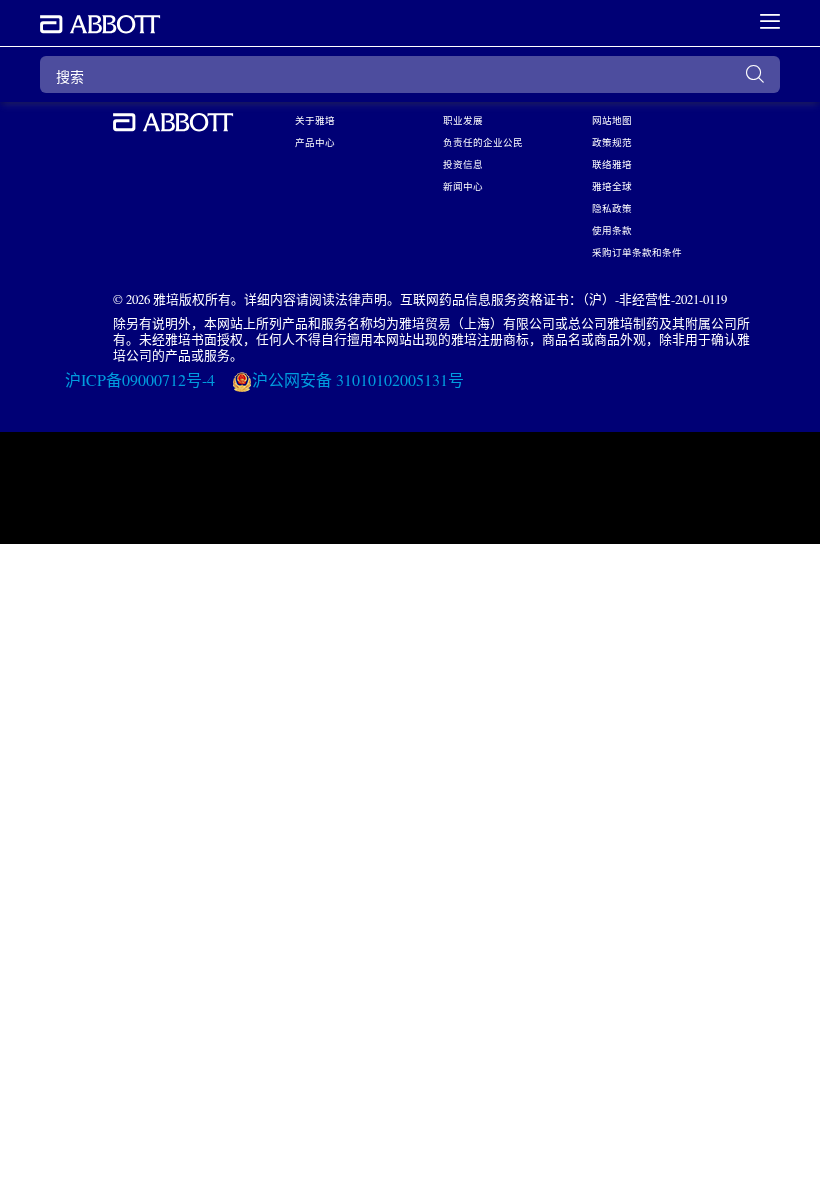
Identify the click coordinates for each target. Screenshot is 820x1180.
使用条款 (612, 230)
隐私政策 (612, 208)
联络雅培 (612, 164)
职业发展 (463, 120)
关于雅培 (315, 120)
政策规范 (612, 142)
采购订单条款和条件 (637, 252)
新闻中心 (463, 186)
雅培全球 (612, 186)
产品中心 (315, 142)
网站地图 (612, 120)
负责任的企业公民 (483, 142)
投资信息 (463, 164)
